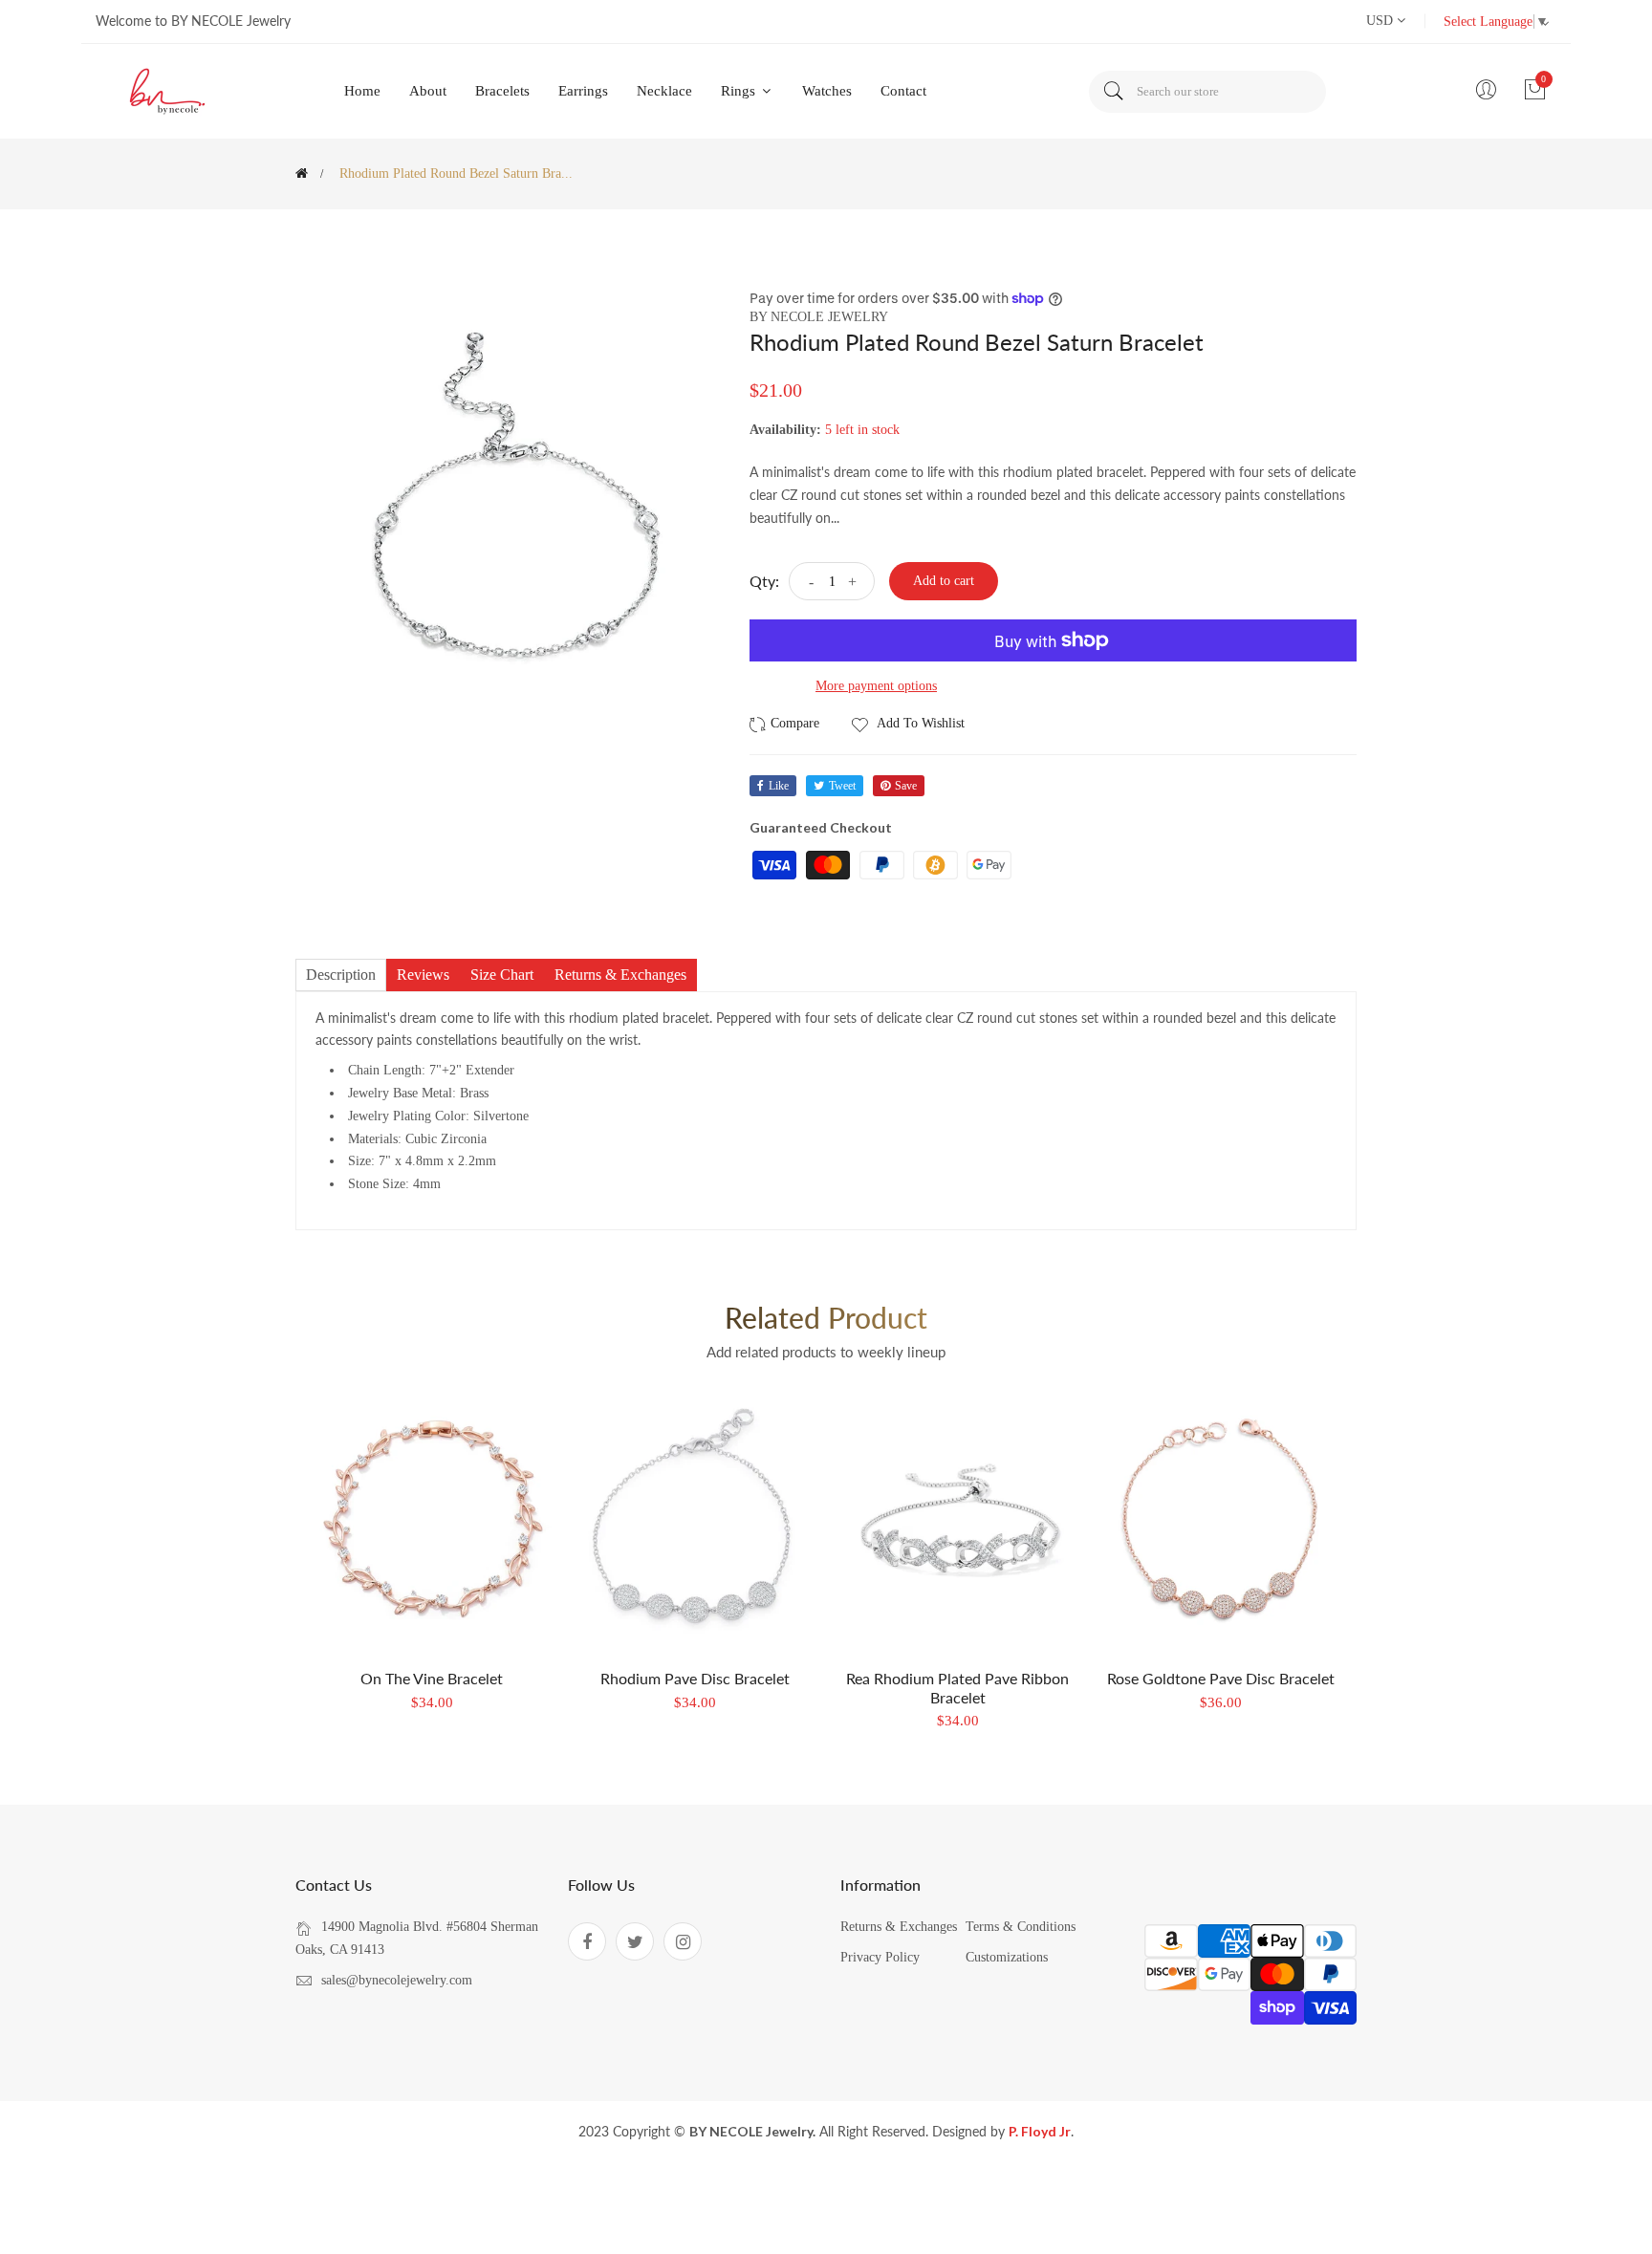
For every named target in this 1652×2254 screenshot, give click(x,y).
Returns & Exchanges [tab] (620, 975)
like (779, 786)
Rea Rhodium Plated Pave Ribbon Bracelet (957, 1687)
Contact (903, 91)
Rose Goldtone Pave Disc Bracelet (1221, 1678)
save (906, 786)
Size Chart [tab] (502, 975)
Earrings (583, 91)
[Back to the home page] (302, 173)
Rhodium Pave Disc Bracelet (695, 1678)
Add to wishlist (919, 723)
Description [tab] (341, 975)
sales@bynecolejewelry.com (397, 1980)
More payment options (876, 686)
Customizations (1007, 1957)
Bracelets (502, 91)
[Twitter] (635, 1941)
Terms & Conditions (1021, 1927)
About (428, 91)
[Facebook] (587, 1941)
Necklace (664, 91)
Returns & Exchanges (899, 1927)
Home (362, 91)
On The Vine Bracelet (432, 1678)
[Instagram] (683, 1941)
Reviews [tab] (423, 975)
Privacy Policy (880, 1957)
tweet (842, 786)
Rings (740, 91)
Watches (827, 91)
